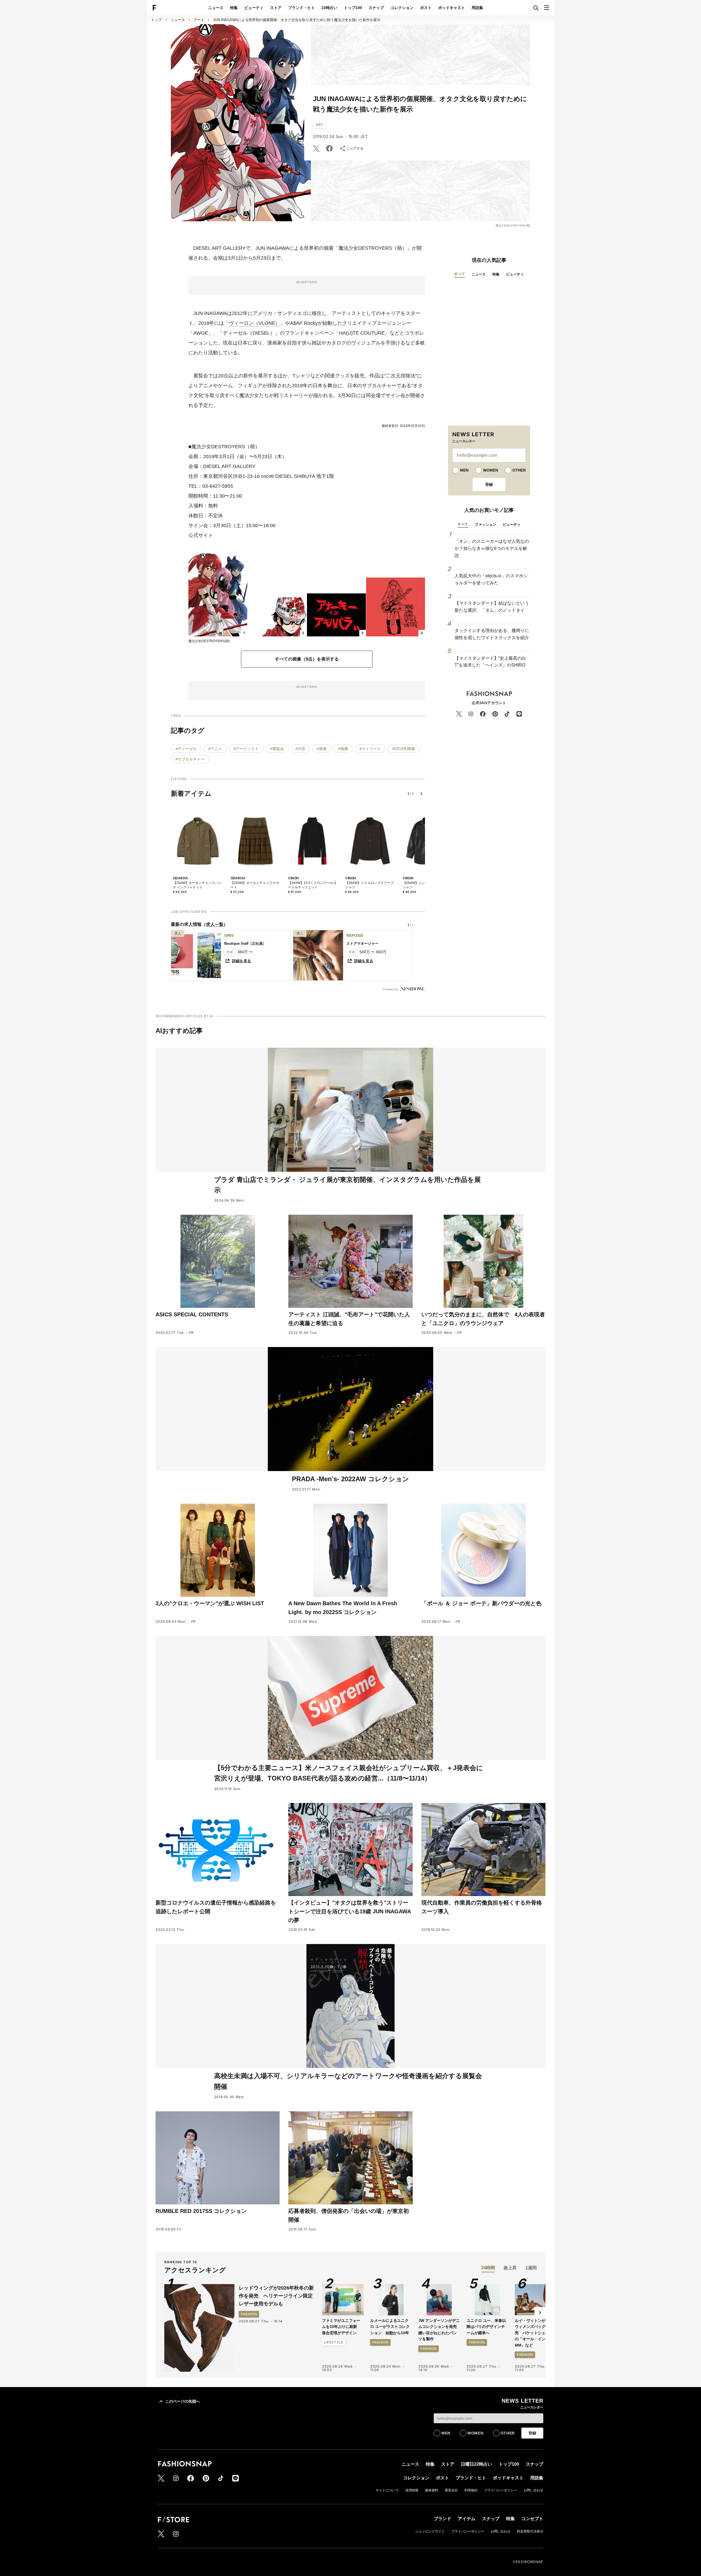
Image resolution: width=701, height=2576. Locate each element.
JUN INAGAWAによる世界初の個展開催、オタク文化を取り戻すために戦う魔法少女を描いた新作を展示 (297, 20)
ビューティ (254, 8)
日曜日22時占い (476, 2464)
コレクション (402, 8)
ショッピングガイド (430, 2531)
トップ (156, 20)
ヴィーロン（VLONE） (255, 323)
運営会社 (451, 2490)
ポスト (426, 8)
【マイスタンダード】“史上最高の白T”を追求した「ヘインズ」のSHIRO (490, 662)
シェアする (355, 148)
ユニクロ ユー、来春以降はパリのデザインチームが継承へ (486, 2327)
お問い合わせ (533, 2490)
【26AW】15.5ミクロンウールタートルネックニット (312, 885)
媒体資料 (432, 2490)
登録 (489, 484)
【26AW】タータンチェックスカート (255, 885)
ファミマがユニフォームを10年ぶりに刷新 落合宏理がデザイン (341, 2327)
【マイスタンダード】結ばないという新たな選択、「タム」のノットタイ (492, 607)
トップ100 (353, 8)
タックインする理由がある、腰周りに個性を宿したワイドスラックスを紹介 (492, 634)
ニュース (216, 8)
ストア (276, 8)
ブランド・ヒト (301, 8)
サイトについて (387, 2490)
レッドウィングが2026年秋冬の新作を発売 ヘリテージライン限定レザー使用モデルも (276, 2296)
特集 (234, 8)
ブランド (443, 2519)
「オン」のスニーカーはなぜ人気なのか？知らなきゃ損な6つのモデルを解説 (492, 548)
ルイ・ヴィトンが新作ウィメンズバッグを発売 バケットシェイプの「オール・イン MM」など (534, 2333)
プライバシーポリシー (501, 2490)
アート (199, 20)
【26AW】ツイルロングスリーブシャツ (370, 885)
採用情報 (412, 2490)
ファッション (485, 525)
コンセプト (532, 2519)
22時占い (329, 8)
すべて (460, 274)
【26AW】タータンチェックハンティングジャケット (197, 885)
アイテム (467, 2519)
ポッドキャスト (452, 8)
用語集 (477, 8)
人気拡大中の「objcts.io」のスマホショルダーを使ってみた (491, 579)
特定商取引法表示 (530, 2531)
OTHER (519, 470)
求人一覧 (215, 924)
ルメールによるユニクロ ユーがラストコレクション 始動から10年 (390, 2327)
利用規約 (471, 2490)
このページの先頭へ (183, 2401)
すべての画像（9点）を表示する (307, 659)
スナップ (376, 8)
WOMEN (491, 470)
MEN (464, 470)
